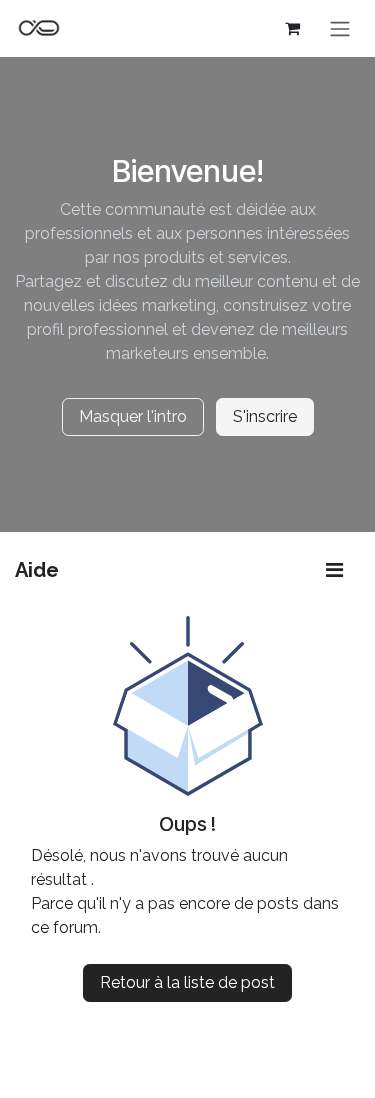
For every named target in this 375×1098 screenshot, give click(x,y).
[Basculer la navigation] (340, 28)
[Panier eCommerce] (292, 28)
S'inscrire (265, 416)
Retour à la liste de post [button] (187, 982)
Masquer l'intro (133, 416)
